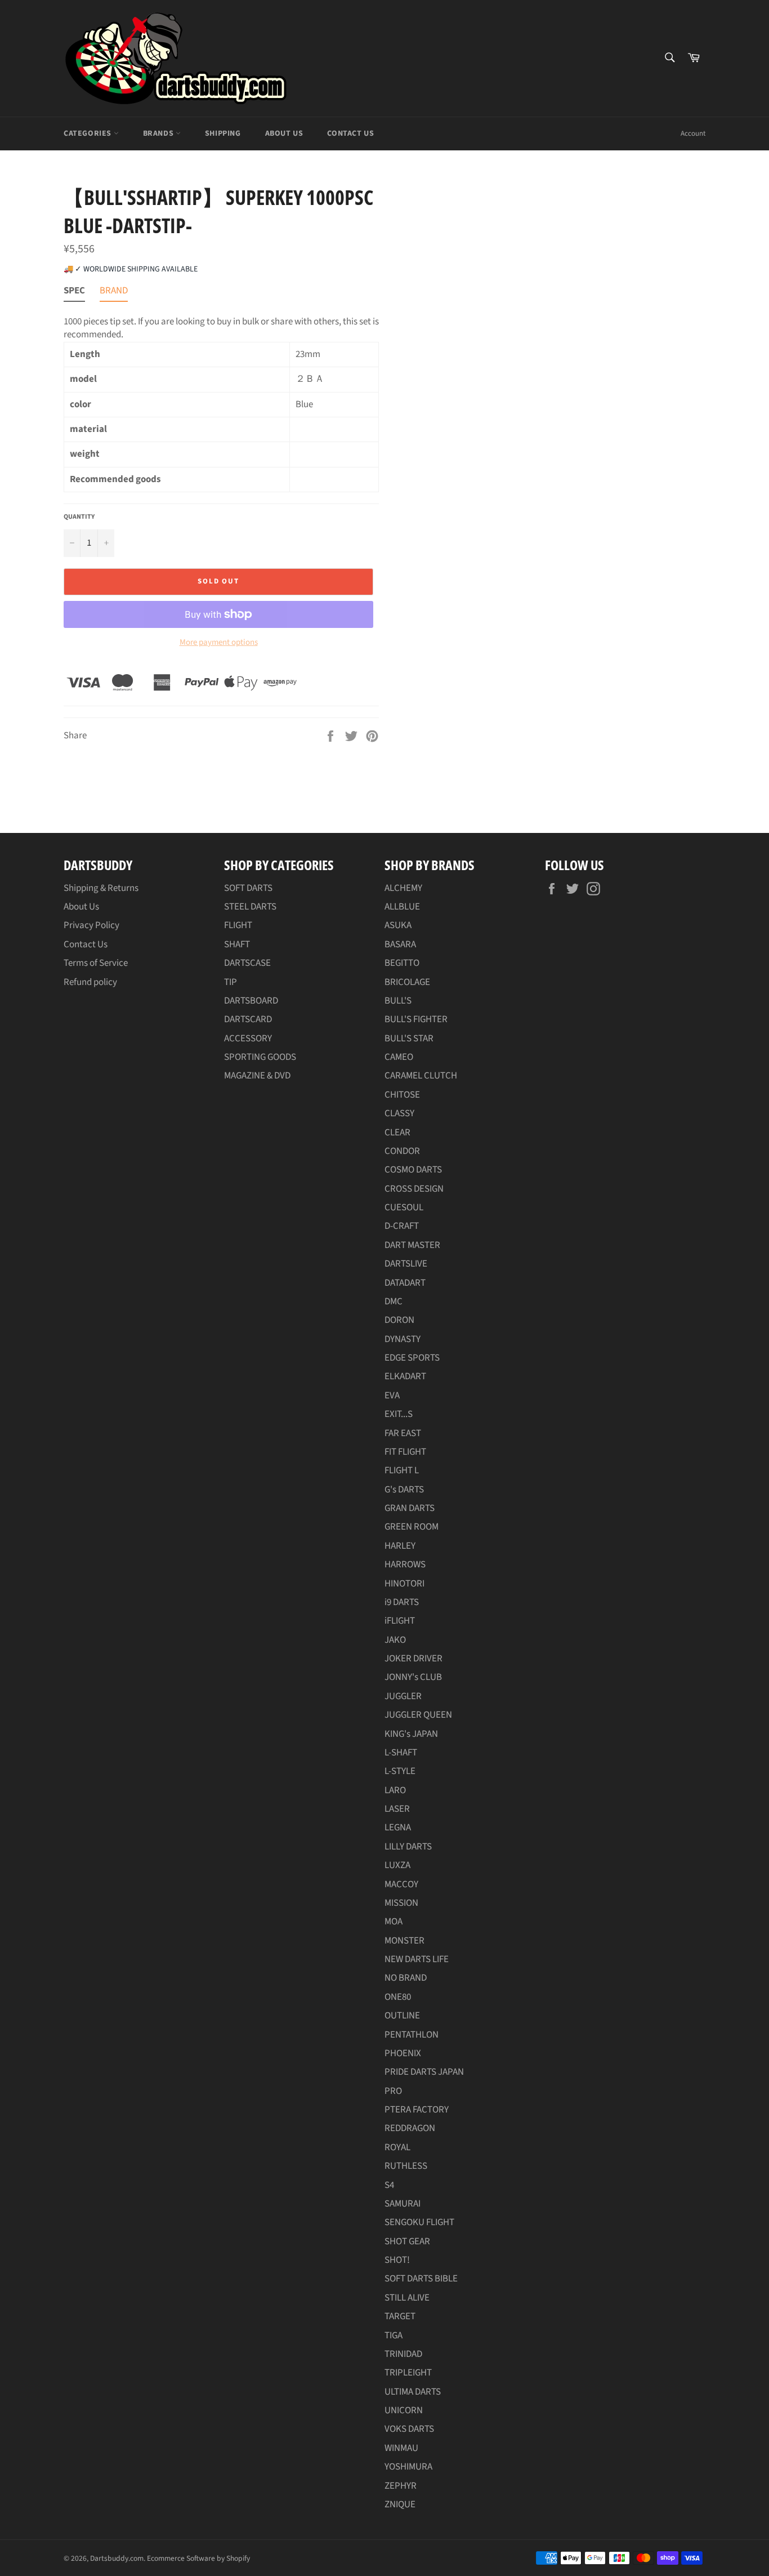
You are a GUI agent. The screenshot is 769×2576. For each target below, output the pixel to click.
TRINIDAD (403, 2354)
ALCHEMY (403, 888)
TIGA (394, 2336)
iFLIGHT (400, 1621)
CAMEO (399, 1057)
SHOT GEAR (407, 2241)
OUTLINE (402, 2016)
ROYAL (397, 2147)
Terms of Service (96, 963)
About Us (284, 133)
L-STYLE (400, 1771)
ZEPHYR (401, 2486)
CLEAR (397, 1133)
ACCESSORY (248, 1039)
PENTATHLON (412, 2035)
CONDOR (402, 1151)
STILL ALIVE (407, 2298)
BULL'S (398, 1001)
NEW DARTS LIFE (417, 1959)
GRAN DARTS (410, 1508)
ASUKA (398, 925)
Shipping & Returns (101, 888)
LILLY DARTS (408, 1847)
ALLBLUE (402, 907)
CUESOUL (404, 1207)
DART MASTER (412, 1245)
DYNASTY (403, 1339)
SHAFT (237, 944)
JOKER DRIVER (413, 1659)
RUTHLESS (406, 2166)
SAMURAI (403, 2204)
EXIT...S (399, 1414)
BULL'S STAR (409, 1039)
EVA (392, 1396)
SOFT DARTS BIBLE (421, 2279)
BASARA (400, 944)
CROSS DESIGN (414, 1189)
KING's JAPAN (411, 1734)
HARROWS (405, 1565)
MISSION (401, 1903)
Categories (89, 133)
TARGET (400, 2316)
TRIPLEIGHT (408, 2373)
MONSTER (404, 1941)
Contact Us (350, 133)
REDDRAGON (410, 2128)
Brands (159, 133)
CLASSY (399, 1113)
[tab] (74, 293)
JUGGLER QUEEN (418, 1715)
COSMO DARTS (413, 1170)
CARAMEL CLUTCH (421, 1076)
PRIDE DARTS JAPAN (424, 2072)
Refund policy (90, 982)
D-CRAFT (402, 1226)
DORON (399, 1320)
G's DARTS (404, 1490)
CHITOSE (402, 1095)
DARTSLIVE (406, 1264)
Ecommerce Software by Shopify (198, 2558)
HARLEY (400, 1546)
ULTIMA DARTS (413, 2392)
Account (693, 133)
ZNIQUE (400, 2504)
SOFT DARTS (248, 888)
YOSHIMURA (408, 2467)
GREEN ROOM (412, 1527)
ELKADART (405, 1376)
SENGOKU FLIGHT (419, 2222)
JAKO (395, 1640)
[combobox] (669, 58)
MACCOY (401, 1884)
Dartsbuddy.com (117, 2558)
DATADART (405, 1283)
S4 (389, 2185)
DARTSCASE (247, 963)
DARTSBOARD (251, 1001)
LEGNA (398, 1828)
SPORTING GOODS (260, 1057)
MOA (394, 1922)
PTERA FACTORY (417, 2110)
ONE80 (398, 1997)
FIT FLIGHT (405, 1452)
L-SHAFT (401, 1753)
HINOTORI (404, 1584)
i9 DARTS (402, 1602)
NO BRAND (406, 1978)
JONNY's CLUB (413, 1677)
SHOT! (397, 2260)
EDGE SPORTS (412, 1358)
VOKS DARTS (409, 2429)
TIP (231, 982)
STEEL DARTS (250, 907)
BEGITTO (402, 963)
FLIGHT (238, 925)
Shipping (223, 133)
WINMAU (401, 2448)
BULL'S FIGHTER (416, 1019)
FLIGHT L (402, 1470)
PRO (393, 2091)
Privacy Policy (91, 925)
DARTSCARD (248, 1019)
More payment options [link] (219, 643)
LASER (397, 1809)
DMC (394, 1302)
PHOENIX (403, 2053)
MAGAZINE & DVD (257, 1076)
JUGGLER (403, 1696)
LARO (395, 1790)
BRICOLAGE (407, 982)
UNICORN (404, 2410)
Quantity (79, 517)
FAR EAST (403, 1433)
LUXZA (397, 1865)
